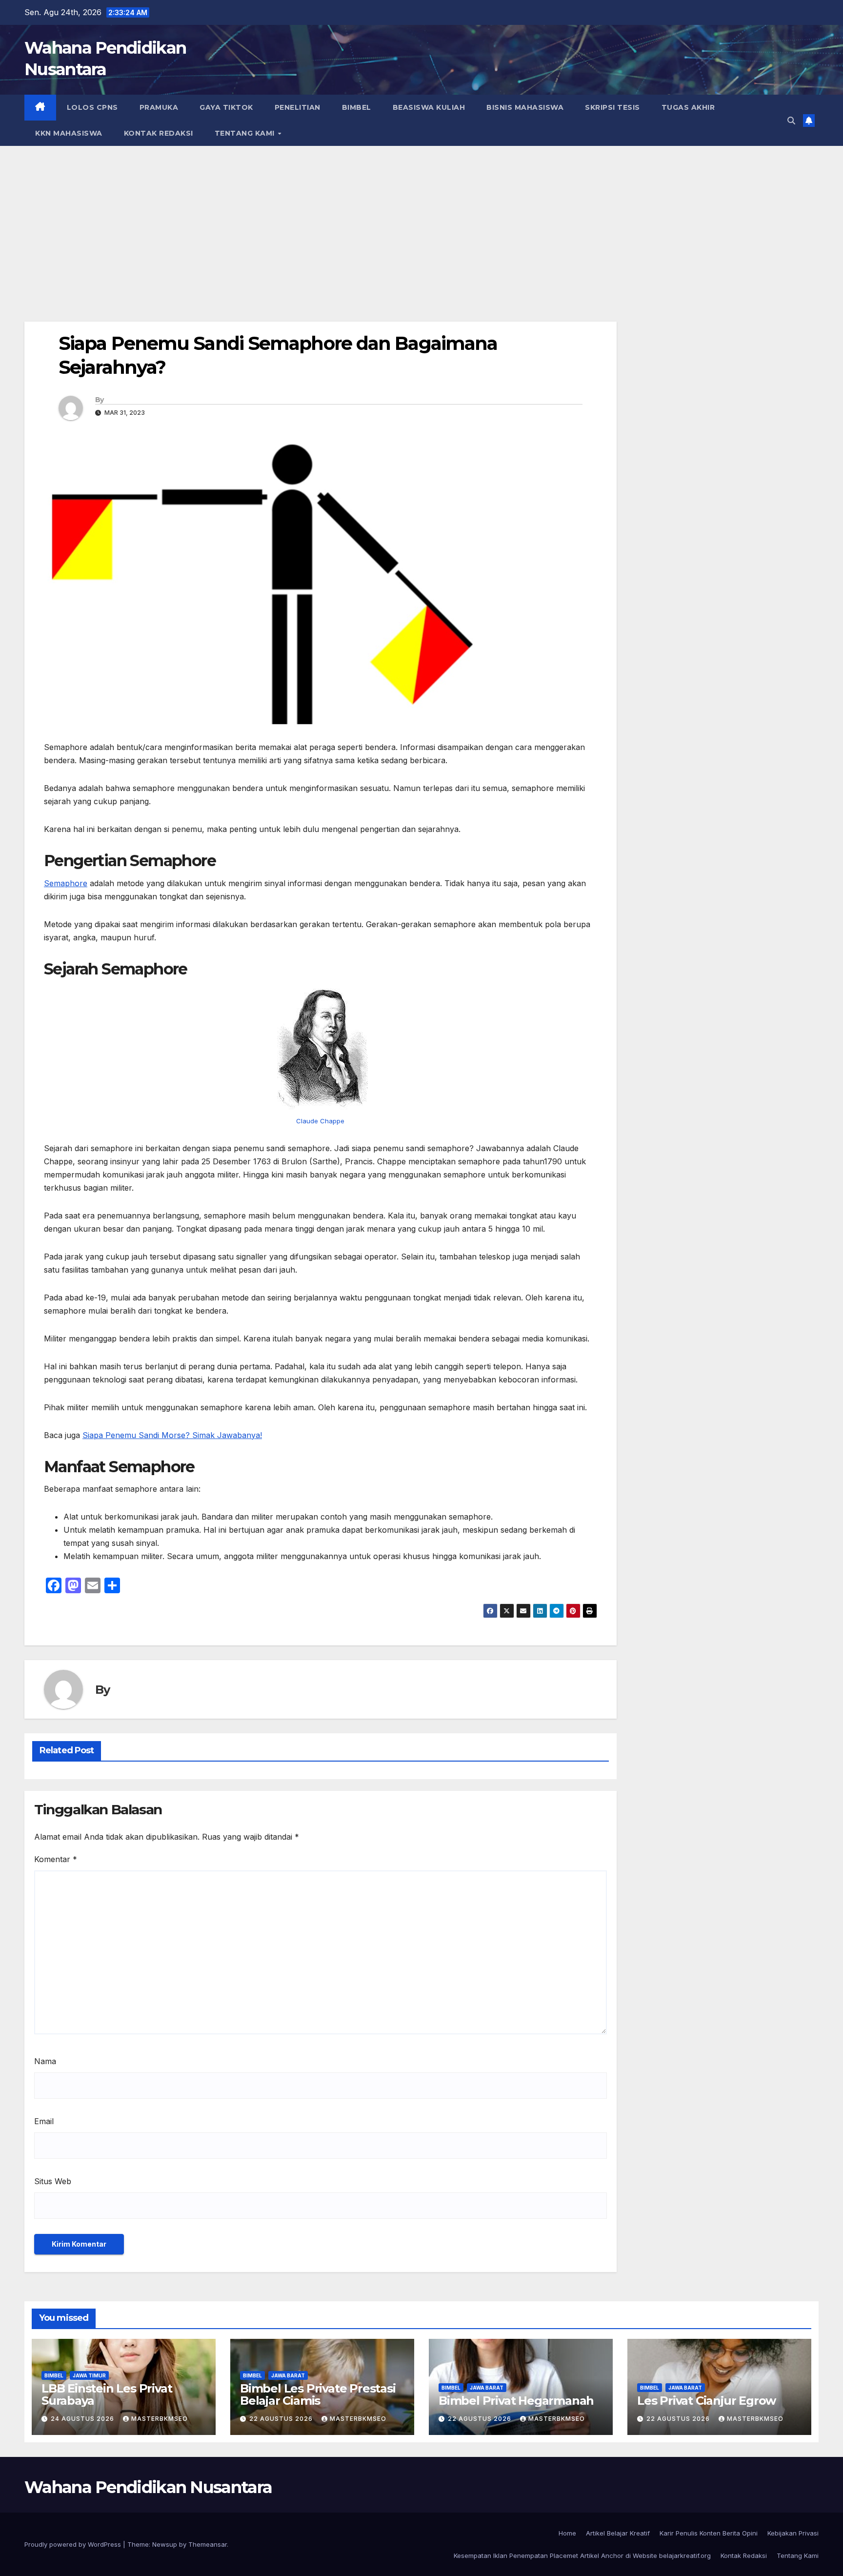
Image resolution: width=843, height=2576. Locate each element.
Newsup (165, 2544)
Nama (45, 2061)
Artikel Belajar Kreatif (618, 2533)
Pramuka (159, 107)
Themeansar (208, 2544)
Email (44, 2121)
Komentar (56, 1859)
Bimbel (357, 107)
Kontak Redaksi (159, 133)
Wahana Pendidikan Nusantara (148, 2487)
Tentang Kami (246, 133)
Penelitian (298, 107)
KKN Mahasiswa (69, 133)
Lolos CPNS (92, 107)
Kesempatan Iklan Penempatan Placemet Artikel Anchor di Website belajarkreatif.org (582, 2556)
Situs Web (53, 2181)
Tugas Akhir (688, 107)
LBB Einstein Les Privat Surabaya (107, 2394)
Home (567, 2533)
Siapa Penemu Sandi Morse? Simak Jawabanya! (172, 1435)
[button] (791, 121)
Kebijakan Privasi (793, 2533)
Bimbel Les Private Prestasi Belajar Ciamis (318, 2394)
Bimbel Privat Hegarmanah (516, 2401)
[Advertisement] (421, 219)
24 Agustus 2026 (83, 2419)
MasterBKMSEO (160, 2419)
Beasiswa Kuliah (429, 107)
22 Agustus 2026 (282, 2419)
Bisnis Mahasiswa (525, 107)
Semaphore (66, 883)
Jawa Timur (89, 2375)
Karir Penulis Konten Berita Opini (709, 2533)
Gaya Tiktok (226, 107)
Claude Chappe (320, 1121)
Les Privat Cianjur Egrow (706, 2401)
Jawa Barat (288, 2375)
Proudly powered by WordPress (74, 2544)
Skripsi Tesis (612, 107)
